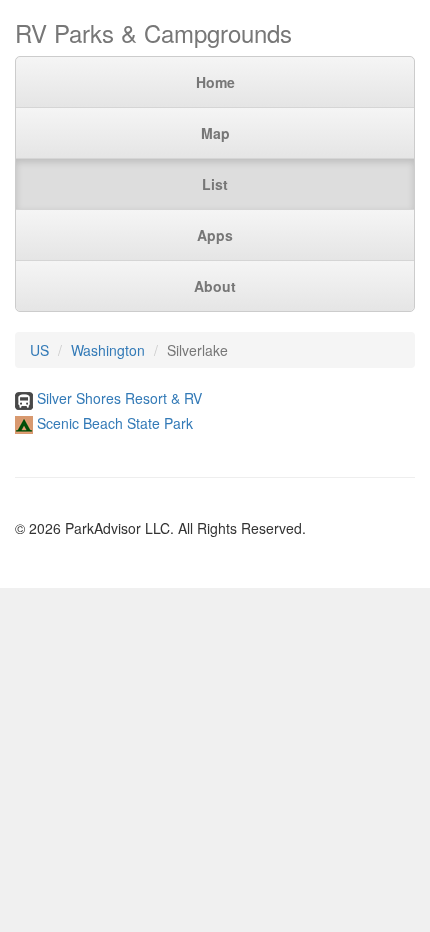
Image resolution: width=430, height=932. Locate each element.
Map (215, 133)
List (215, 184)
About (215, 286)
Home (215, 82)
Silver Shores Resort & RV (119, 398)
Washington (108, 350)
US (39, 350)
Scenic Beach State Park (115, 423)
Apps (215, 235)
